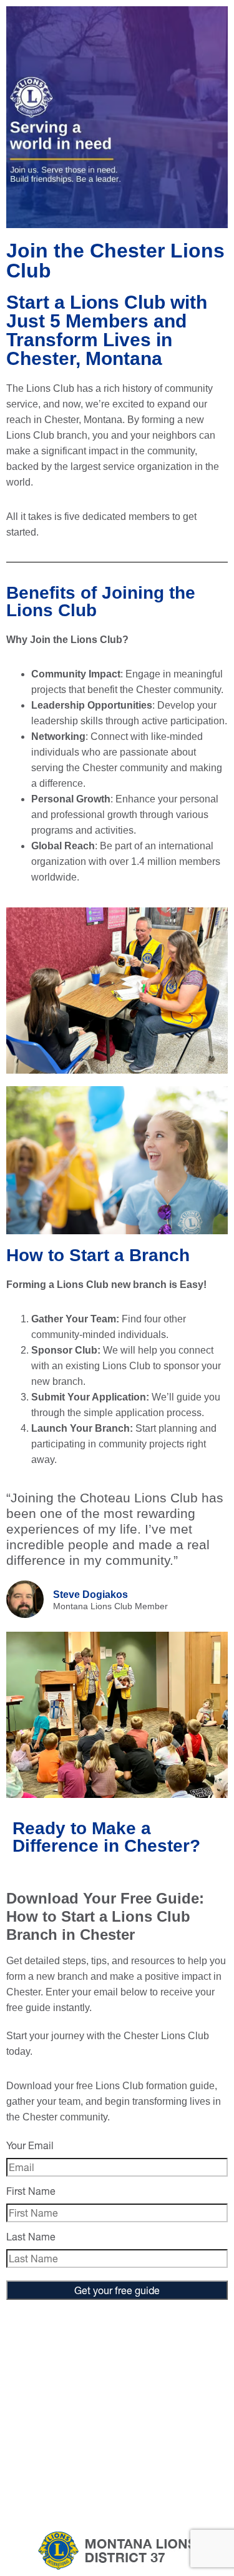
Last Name (31, 2236)
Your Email (30, 2145)
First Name (31, 2191)
